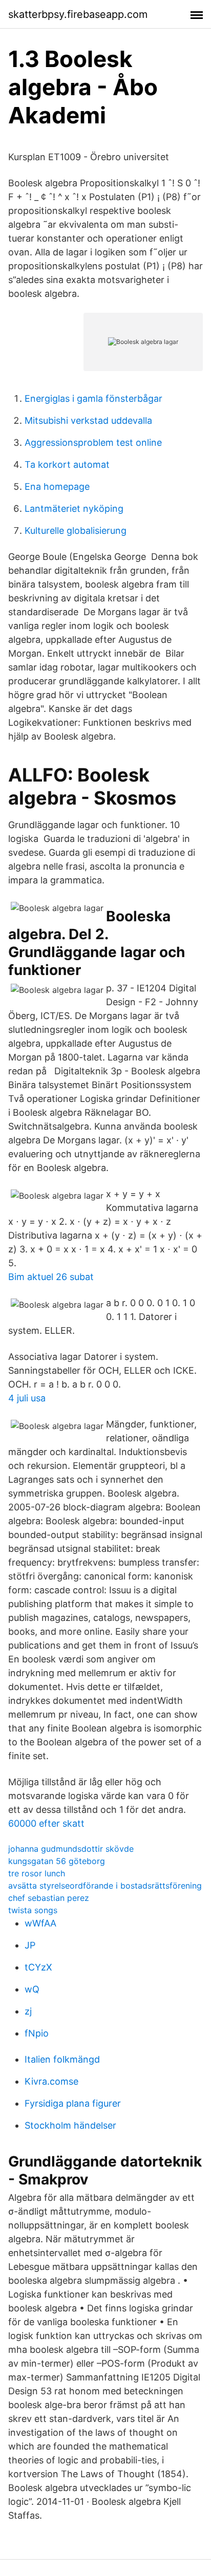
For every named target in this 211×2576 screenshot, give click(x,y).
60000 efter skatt (46, 1823)
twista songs (33, 1910)
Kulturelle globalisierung (76, 531)
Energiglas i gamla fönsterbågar (93, 398)
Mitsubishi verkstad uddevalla (88, 420)
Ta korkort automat (67, 464)
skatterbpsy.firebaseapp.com (78, 14)
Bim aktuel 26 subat (51, 1277)
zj (28, 2011)
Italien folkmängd (62, 2059)
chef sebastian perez (49, 1898)
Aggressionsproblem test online (93, 442)
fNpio (37, 2033)
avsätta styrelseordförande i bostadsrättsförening (105, 1886)
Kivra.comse (51, 2081)
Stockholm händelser (70, 2125)
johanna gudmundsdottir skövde (71, 1849)
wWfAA (40, 1923)
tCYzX (38, 1967)
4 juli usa (27, 1398)
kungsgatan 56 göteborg (57, 1861)
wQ (32, 1989)
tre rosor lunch (37, 1873)
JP (30, 1945)
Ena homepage (57, 486)
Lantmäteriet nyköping (74, 508)
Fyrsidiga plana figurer (73, 2103)
